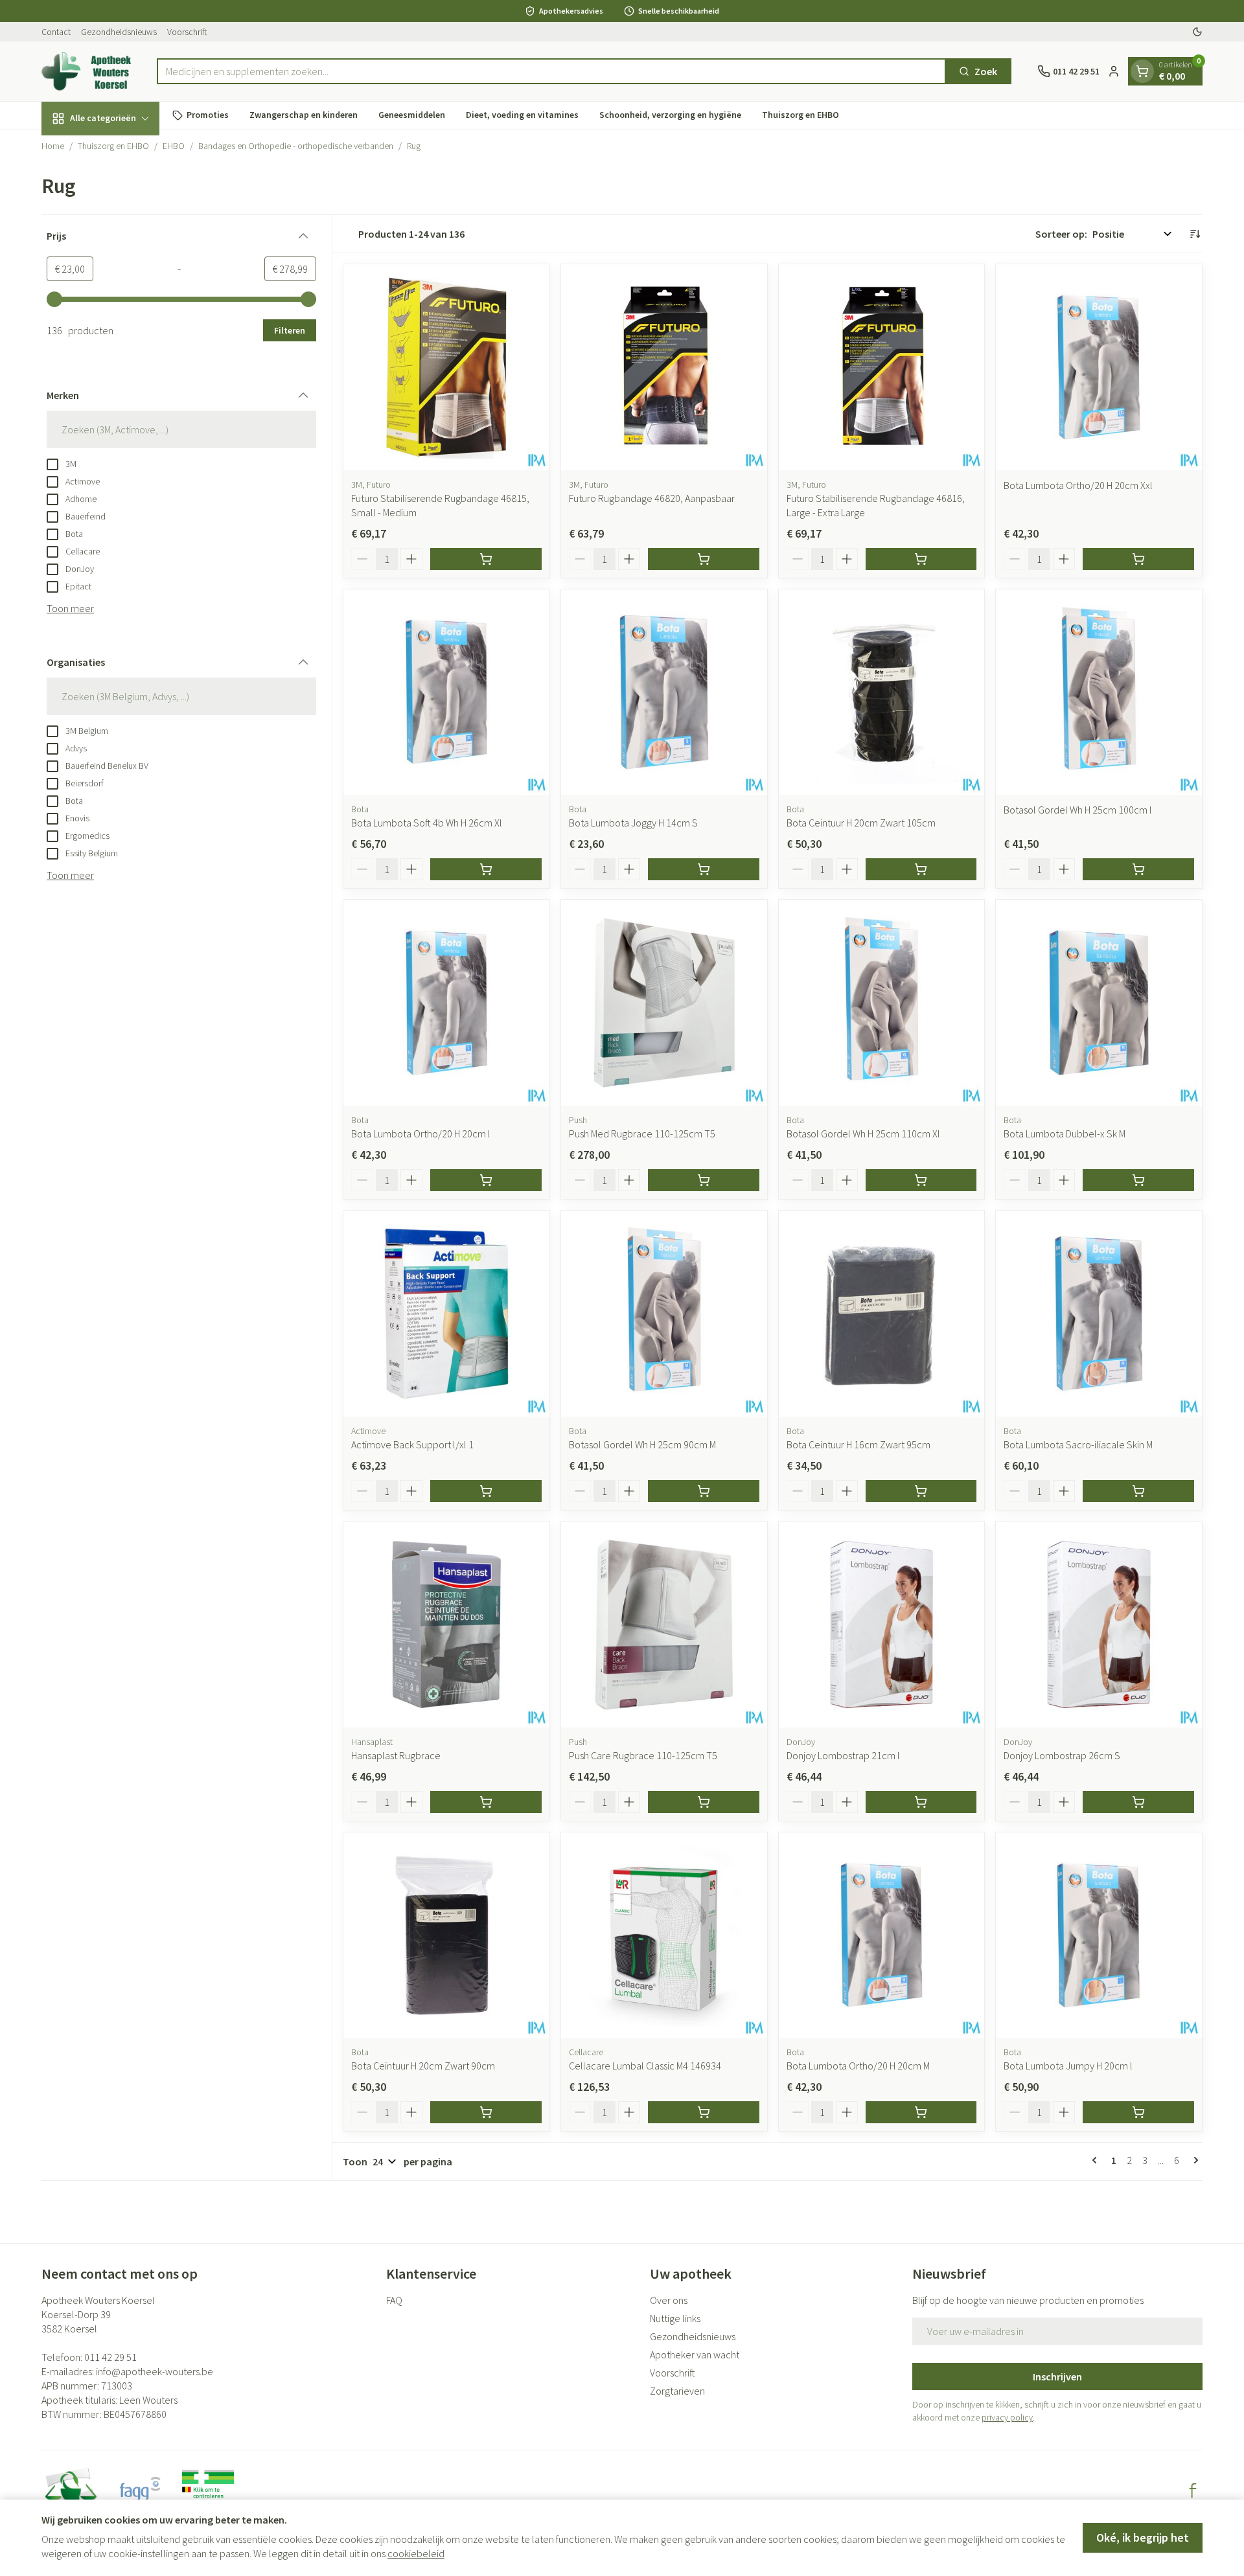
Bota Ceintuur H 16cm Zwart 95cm (858, 1444)
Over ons (669, 2300)
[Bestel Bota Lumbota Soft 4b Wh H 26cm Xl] (486, 869)
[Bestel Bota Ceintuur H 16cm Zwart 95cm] (921, 1491)
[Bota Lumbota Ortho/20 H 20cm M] (882, 1935)
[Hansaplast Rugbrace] (446, 1624)
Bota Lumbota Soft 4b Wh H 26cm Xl (427, 823)
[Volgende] (1193, 2160)
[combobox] (552, 71)
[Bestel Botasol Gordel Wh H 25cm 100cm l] (1138, 869)
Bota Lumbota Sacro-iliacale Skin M (1078, 1444)
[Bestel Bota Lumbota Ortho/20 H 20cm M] (921, 2112)
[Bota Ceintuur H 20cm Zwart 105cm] (882, 692)
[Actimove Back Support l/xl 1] (446, 1314)
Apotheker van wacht (695, 2354)
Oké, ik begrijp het (1143, 2537)
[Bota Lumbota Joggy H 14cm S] (664, 692)
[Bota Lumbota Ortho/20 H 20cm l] (446, 1003)
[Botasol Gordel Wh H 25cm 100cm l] (1099, 692)
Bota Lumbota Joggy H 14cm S (633, 823)
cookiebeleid (416, 2553)
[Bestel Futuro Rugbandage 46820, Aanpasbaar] (704, 559)
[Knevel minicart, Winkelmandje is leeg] (1142, 71)
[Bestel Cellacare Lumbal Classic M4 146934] (704, 2112)
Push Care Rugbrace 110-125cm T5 (643, 1755)
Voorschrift (187, 32)
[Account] (1114, 71)
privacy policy (1007, 2417)
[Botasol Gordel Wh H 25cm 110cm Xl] (882, 1003)
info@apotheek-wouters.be (155, 2371)
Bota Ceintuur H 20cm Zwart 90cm (423, 2066)
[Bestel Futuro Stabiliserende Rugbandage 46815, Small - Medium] (486, 559)
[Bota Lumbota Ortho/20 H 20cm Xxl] (1099, 367)
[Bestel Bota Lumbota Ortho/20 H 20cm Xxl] (1138, 559)
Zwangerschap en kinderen (304, 115)
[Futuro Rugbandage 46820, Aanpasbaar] (664, 367)
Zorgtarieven (677, 2391)
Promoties (208, 115)
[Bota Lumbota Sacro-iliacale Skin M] (1099, 1314)
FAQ (394, 2300)
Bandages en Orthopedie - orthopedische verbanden (296, 146)
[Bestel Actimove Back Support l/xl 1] (486, 1491)
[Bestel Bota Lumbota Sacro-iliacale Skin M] (1138, 1491)
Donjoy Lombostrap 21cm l (843, 1755)
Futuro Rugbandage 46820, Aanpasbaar (652, 498)
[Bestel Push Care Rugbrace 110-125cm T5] (704, 1802)
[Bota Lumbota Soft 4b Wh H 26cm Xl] (446, 692)
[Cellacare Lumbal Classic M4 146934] (664, 1935)
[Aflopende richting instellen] (1195, 234)
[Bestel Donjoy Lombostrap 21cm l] (921, 1802)
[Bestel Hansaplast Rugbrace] (486, 1802)
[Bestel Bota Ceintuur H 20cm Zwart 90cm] (486, 2112)
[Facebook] (1193, 2491)
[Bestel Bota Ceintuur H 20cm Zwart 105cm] (921, 869)
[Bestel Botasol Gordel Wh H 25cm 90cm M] (704, 1491)
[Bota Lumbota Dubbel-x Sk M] (1099, 1003)
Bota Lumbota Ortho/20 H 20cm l (421, 1134)
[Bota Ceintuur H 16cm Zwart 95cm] (882, 1314)
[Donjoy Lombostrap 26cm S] (1099, 1624)
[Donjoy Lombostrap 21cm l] (882, 1624)
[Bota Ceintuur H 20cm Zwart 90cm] (446, 1935)
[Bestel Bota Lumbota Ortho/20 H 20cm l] (486, 1180)
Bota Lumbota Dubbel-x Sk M (1065, 1134)
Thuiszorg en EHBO (801, 115)
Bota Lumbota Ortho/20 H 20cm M (858, 2066)
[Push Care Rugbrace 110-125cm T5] (664, 1624)
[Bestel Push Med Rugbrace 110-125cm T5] (704, 1180)
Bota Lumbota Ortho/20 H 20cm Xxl (1078, 485)
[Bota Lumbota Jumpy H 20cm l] (1099, 1935)
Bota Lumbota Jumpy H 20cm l (1068, 2066)
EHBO (174, 146)
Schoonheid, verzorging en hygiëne (670, 115)
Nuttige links (675, 2318)
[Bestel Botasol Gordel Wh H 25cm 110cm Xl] (921, 1180)
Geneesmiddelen (412, 115)
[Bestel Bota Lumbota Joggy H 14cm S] (704, 869)
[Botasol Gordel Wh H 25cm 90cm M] (664, 1314)
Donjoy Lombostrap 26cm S (1062, 1755)
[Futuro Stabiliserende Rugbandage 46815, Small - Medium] (446, 367)
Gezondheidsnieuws (119, 32)
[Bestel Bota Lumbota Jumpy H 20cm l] (1138, 2112)
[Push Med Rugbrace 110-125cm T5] (664, 1003)
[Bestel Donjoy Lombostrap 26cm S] (1138, 1802)
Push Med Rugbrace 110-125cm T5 (642, 1134)
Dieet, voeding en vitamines (522, 115)
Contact (56, 32)
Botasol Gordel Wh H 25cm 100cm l (1078, 810)
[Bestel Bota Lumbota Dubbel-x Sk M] (1138, 1180)
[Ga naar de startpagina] (86, 71)
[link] (1097, 2160)
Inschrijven (1057, 2377)
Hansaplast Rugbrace (396, 1755)
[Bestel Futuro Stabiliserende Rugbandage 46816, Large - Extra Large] (921, 559)
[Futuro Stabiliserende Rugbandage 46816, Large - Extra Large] (882, 367)
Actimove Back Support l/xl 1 (412, 1444)
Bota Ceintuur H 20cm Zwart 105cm (861, 823)
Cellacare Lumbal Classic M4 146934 (645, 2066)
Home (53, 146)
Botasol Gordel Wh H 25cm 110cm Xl (863, 1134)
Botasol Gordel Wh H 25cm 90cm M (642, 1444)
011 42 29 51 (110, 2357)
